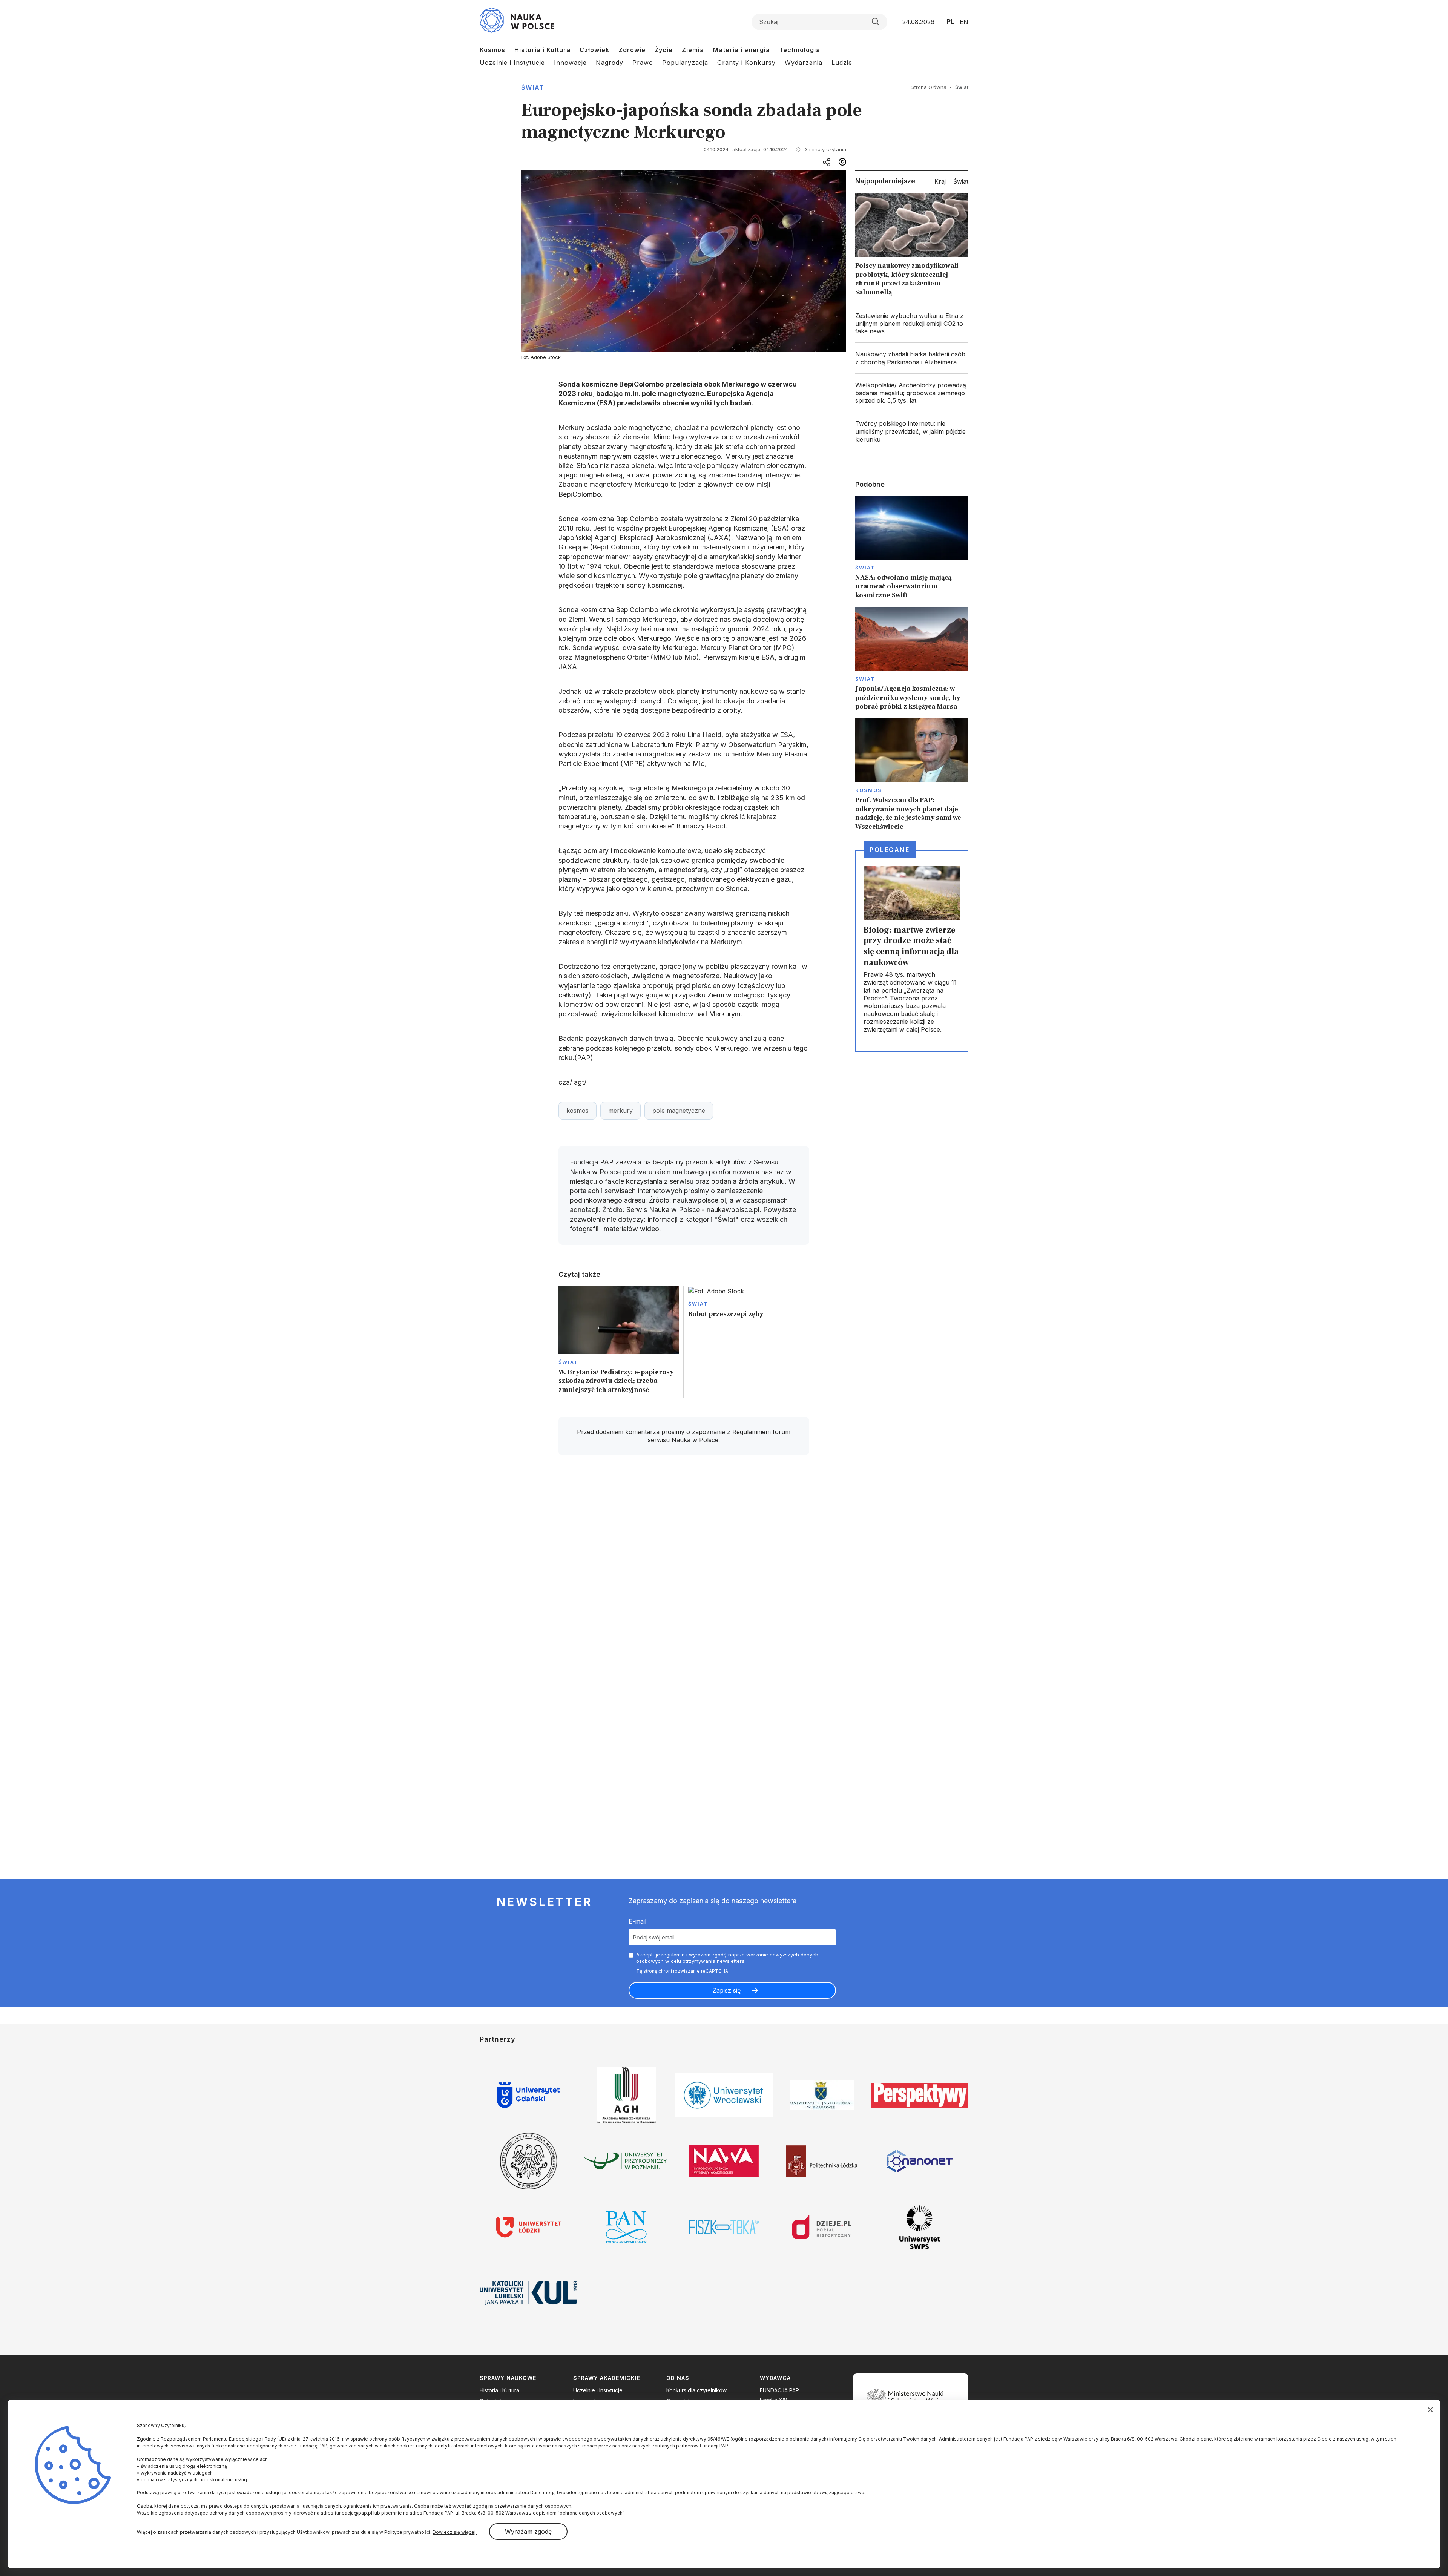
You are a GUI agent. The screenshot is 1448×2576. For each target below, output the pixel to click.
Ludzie (842, 63)
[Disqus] (684, 1568)
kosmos (578, 1111)
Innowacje (570, 63)
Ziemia (693, 50)
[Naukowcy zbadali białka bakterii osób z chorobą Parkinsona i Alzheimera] (912, 358)
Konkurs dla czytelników (696, 2390)
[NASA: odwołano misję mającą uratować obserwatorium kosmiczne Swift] (912, 548)
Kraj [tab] (940, 181)
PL (950, 21)
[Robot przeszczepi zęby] (749, 1342)
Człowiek (594, 50)
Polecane (890, 850)
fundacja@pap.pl (353, 2513)
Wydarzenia (804, 63)
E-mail (637, 1921)
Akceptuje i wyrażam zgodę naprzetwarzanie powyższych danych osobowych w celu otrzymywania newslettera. (727, 1958)
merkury (620, 1111)
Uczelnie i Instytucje (512, 63)
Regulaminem (752, 1432)
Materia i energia (742, 50)
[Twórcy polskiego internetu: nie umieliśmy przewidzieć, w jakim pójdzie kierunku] (912, 431)
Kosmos (492, 50)
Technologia (800, 50)
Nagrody (610, 63)
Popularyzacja (685, 63)
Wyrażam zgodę (528, 2532)
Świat (533, 87)
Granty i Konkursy (746, 63)
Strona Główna (929, 87)
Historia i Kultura (542, 50)
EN (964, 22)
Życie (664, 50)
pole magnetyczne (679, 1111)
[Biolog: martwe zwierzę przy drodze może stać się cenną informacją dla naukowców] (912, 951)
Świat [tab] (961, 181)
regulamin (673, 1955)
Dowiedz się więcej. (455, 2532)
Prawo (643, 63)
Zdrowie (632, 50)
